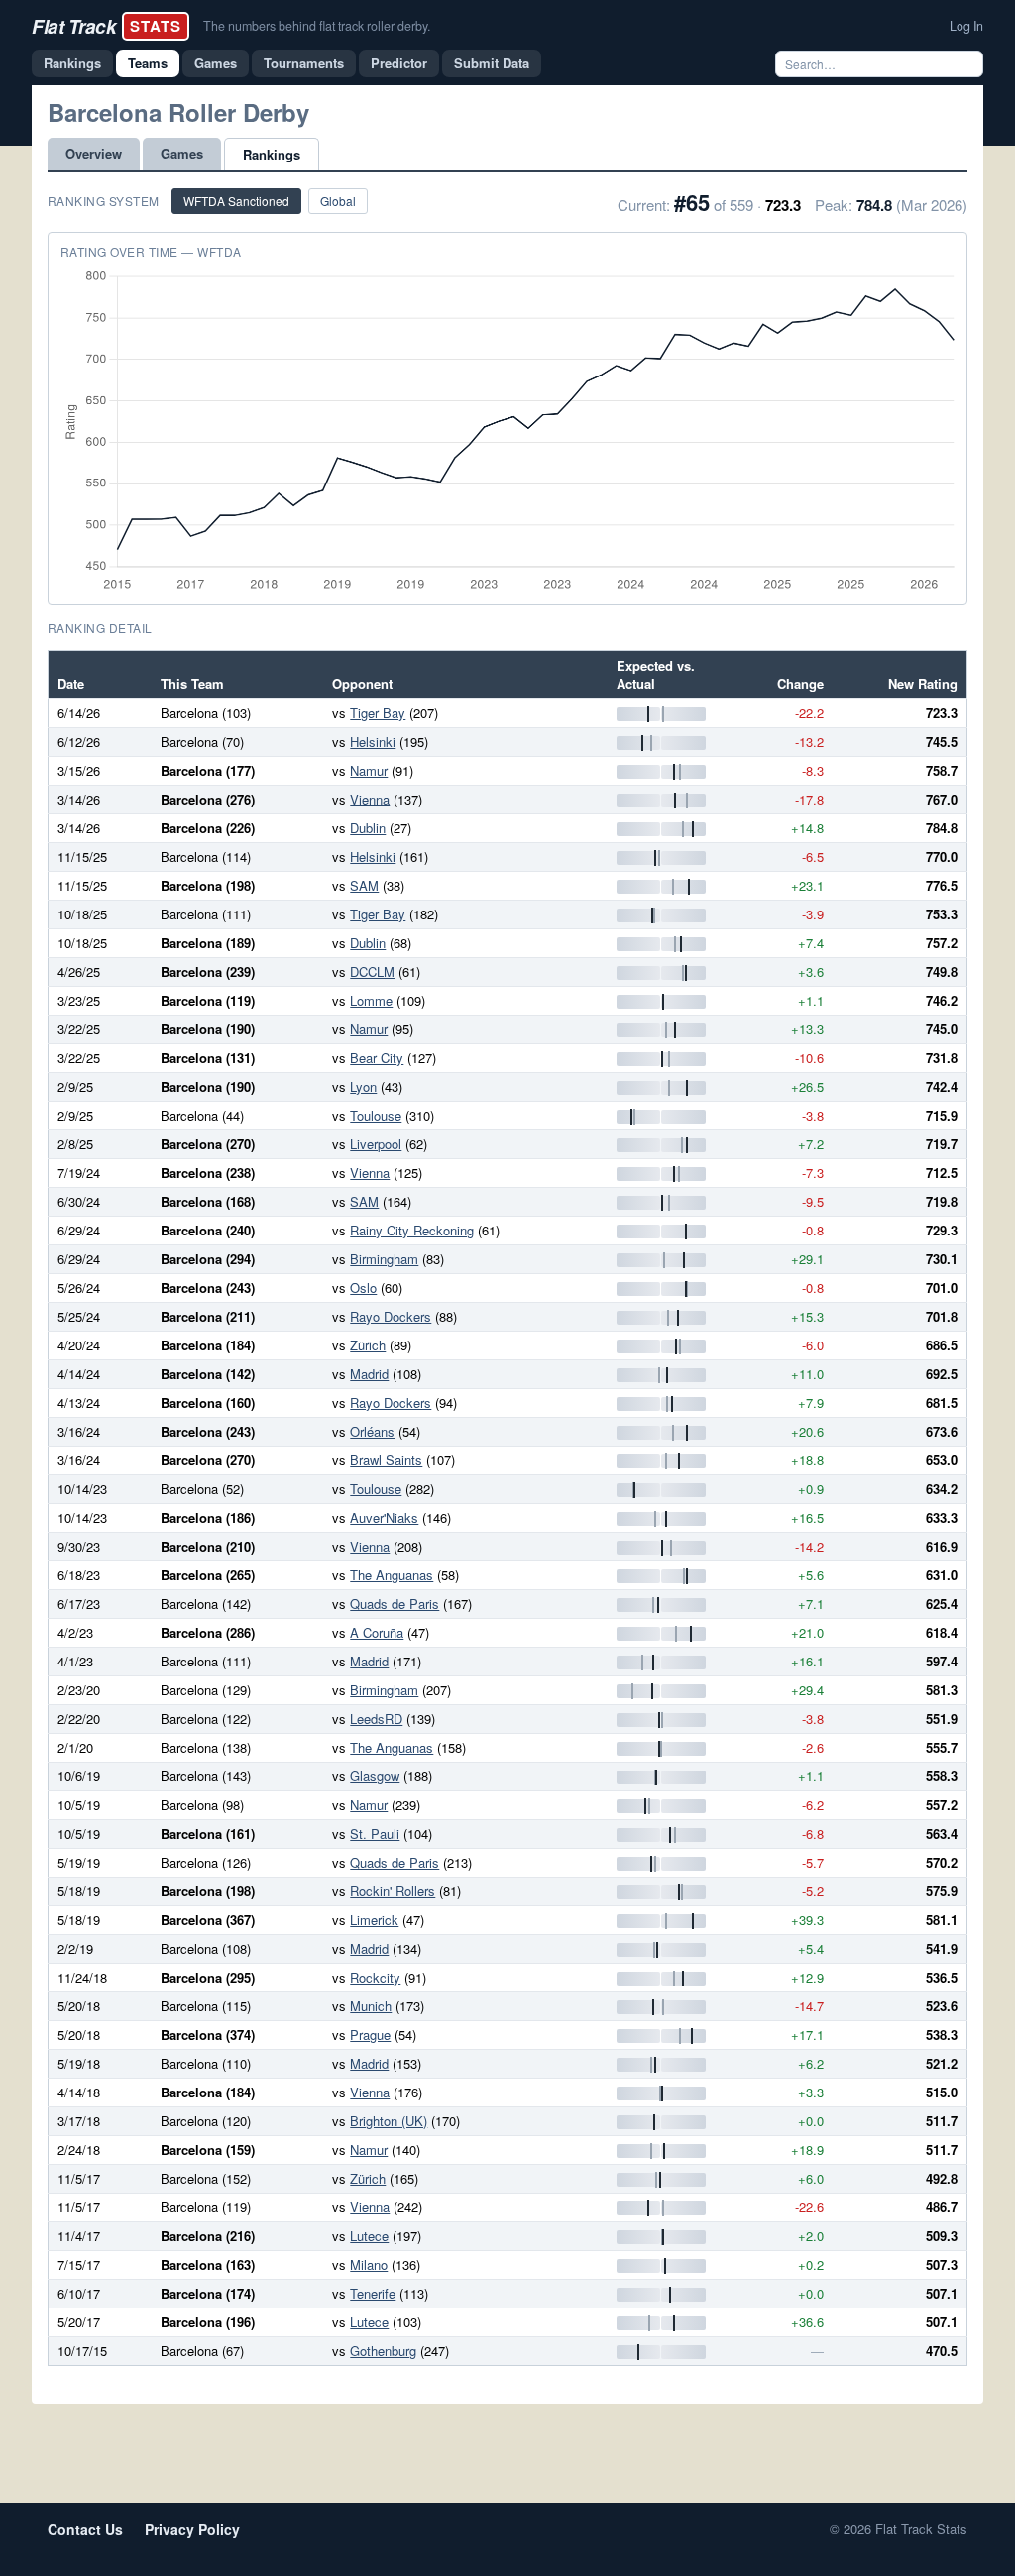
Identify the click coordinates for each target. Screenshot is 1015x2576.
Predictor (399, 63)
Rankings (72, 63)
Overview (94, 153)
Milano (369, 2264)
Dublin (368, 828)
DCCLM (372, 971)
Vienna (370, 799)
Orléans (372, 1431)
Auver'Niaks (384, 1517)
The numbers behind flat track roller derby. (317, 26)
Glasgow (375, 1776)
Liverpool (376, 1144)
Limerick (374, 1920)
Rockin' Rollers (393, 1891)
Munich (371, 2006)
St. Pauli (375, 1833)
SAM (364, 885)
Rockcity (375, 1977)
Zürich (368, 1345)
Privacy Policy (192, 2529)
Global (338, 201)
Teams (148, 63)
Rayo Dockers (391, 1316)
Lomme (371, 1000)
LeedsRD (376, 1718)
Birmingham (384, 1259)
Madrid (369, 1374)
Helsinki (373, 742)
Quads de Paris (395, 1604)
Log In (966, 26)
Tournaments (304, 63)
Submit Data (492, 63)
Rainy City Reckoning (412, 1230)
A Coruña (377, 1632)
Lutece (369, 2236)
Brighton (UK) (389, 2121)
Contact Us (85, 2529)
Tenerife (373, 2293)
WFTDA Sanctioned (236, 201)
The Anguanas (392, 1575)
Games (216, 63)
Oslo (363, 1288)
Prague (370, 2035)
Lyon (363, 1086)
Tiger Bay (378, 713)
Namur (369, 770)
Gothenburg (383, 2351)
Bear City (377, 1058)
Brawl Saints (386, 1460)
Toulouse (376, 1115)
